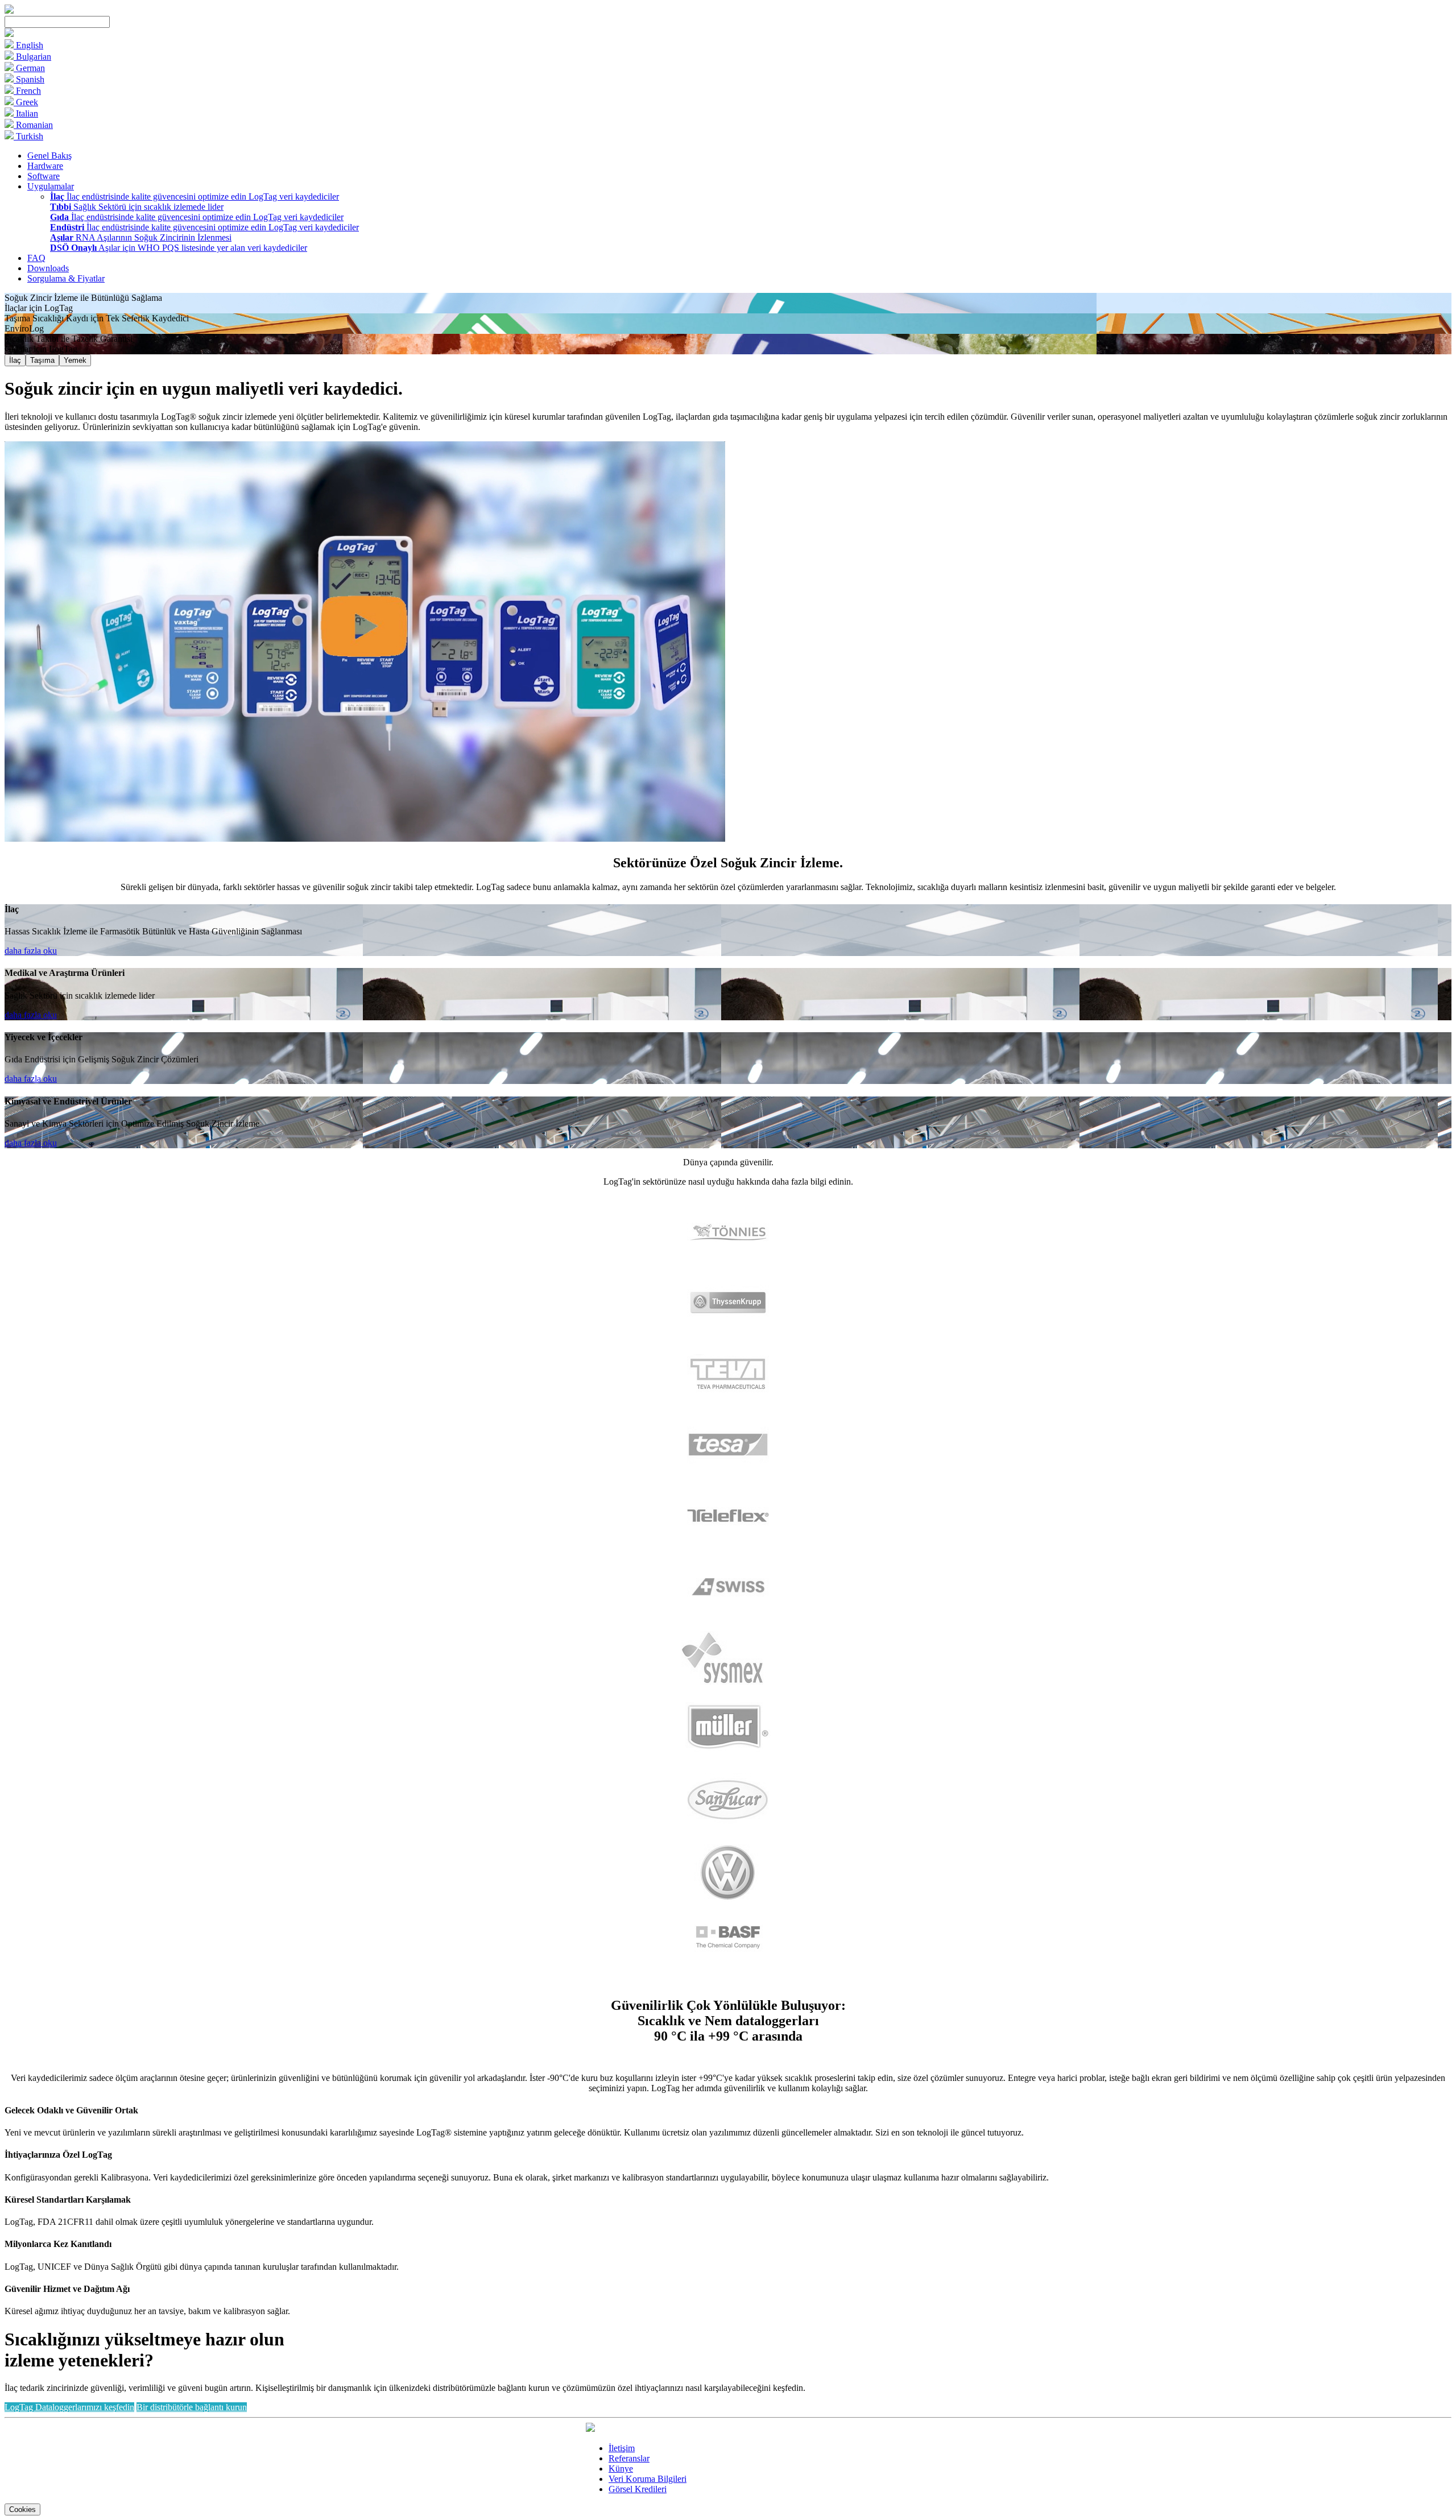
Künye (621, 2469)
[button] (9, 34)
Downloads (48, 268)
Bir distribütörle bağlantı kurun (192, 2407)
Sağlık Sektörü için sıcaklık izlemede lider (137, 207)
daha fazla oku (31, 951)
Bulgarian (32, 57)
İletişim (622, 2448)
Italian (26, 113)
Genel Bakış (49, 156)
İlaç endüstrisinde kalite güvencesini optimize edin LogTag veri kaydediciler (195, 196)
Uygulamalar (51, 186)
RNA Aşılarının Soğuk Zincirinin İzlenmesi (141, 237)
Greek (26, 102)
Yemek (75, 360)
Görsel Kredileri (638, 2489)
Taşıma (42, 360)
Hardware (45, 166)
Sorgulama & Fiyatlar (66, 278)
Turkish (28, 136)
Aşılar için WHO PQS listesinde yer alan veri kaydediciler (179, 248)
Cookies (22, 2509)
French (27, 91)
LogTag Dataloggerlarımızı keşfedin (69, 2407)
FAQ (36, 258)
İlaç (15, 360)
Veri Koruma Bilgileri (648, 2479)
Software (44, 176)
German (29, 68)
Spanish (29, 79)
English (28, 45)
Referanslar (629, 2458)
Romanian (33, 125)
